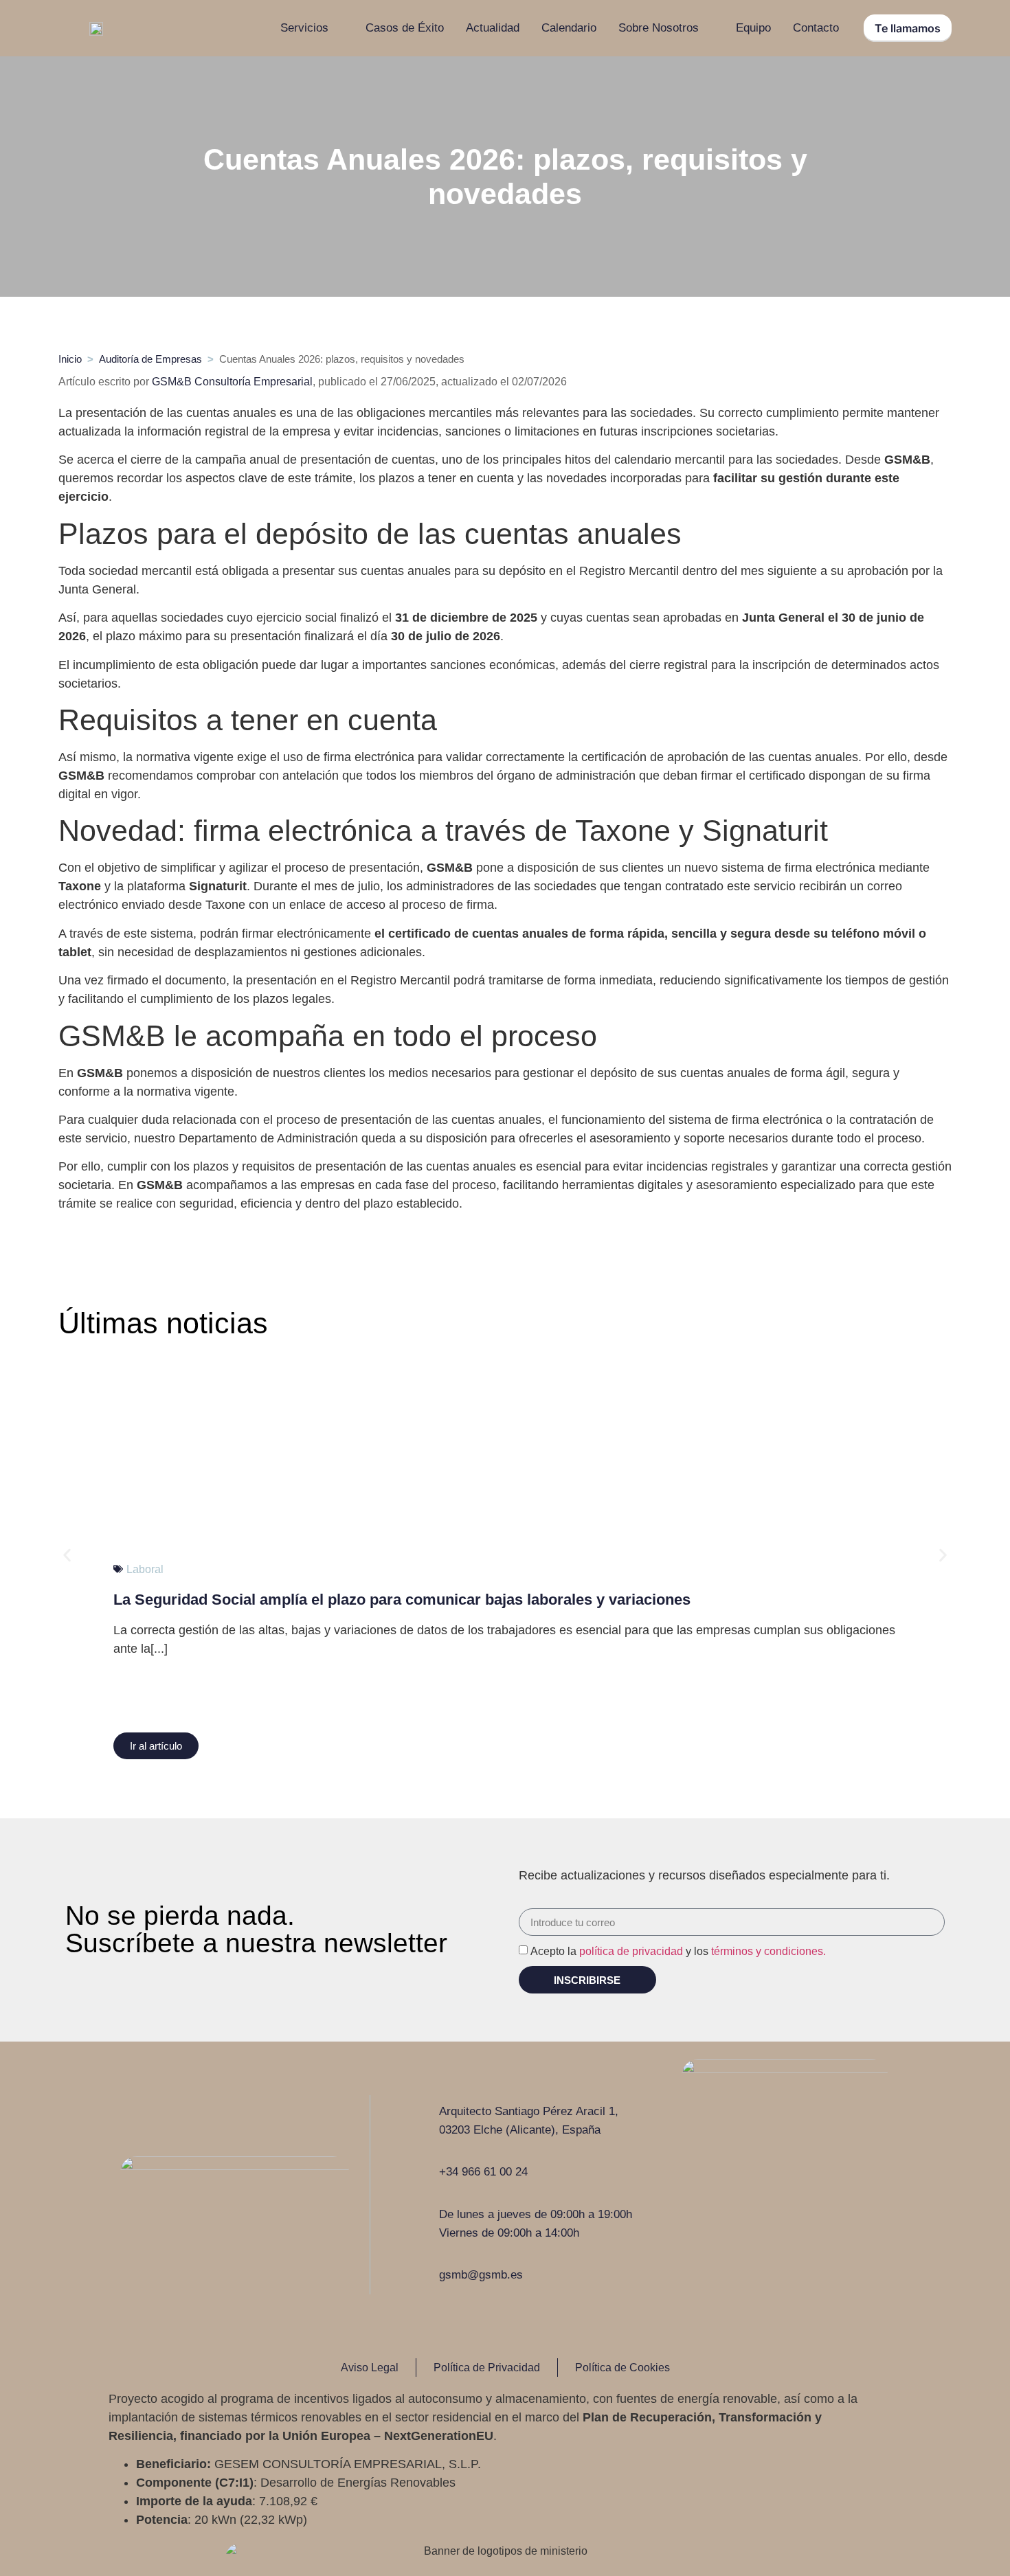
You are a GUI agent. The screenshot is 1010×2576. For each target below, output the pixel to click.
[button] (156, 1746)
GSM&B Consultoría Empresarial (232, 382)
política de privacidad (631, 1951)
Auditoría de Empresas (150, 359)
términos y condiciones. (768, 1951)
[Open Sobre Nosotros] (708, 28)
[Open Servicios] (338, 28)
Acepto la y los (678, 1951)
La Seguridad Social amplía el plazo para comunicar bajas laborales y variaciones (402, 1600)
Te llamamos (908, 28)
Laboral (145, 1569)
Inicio (70, 359)
